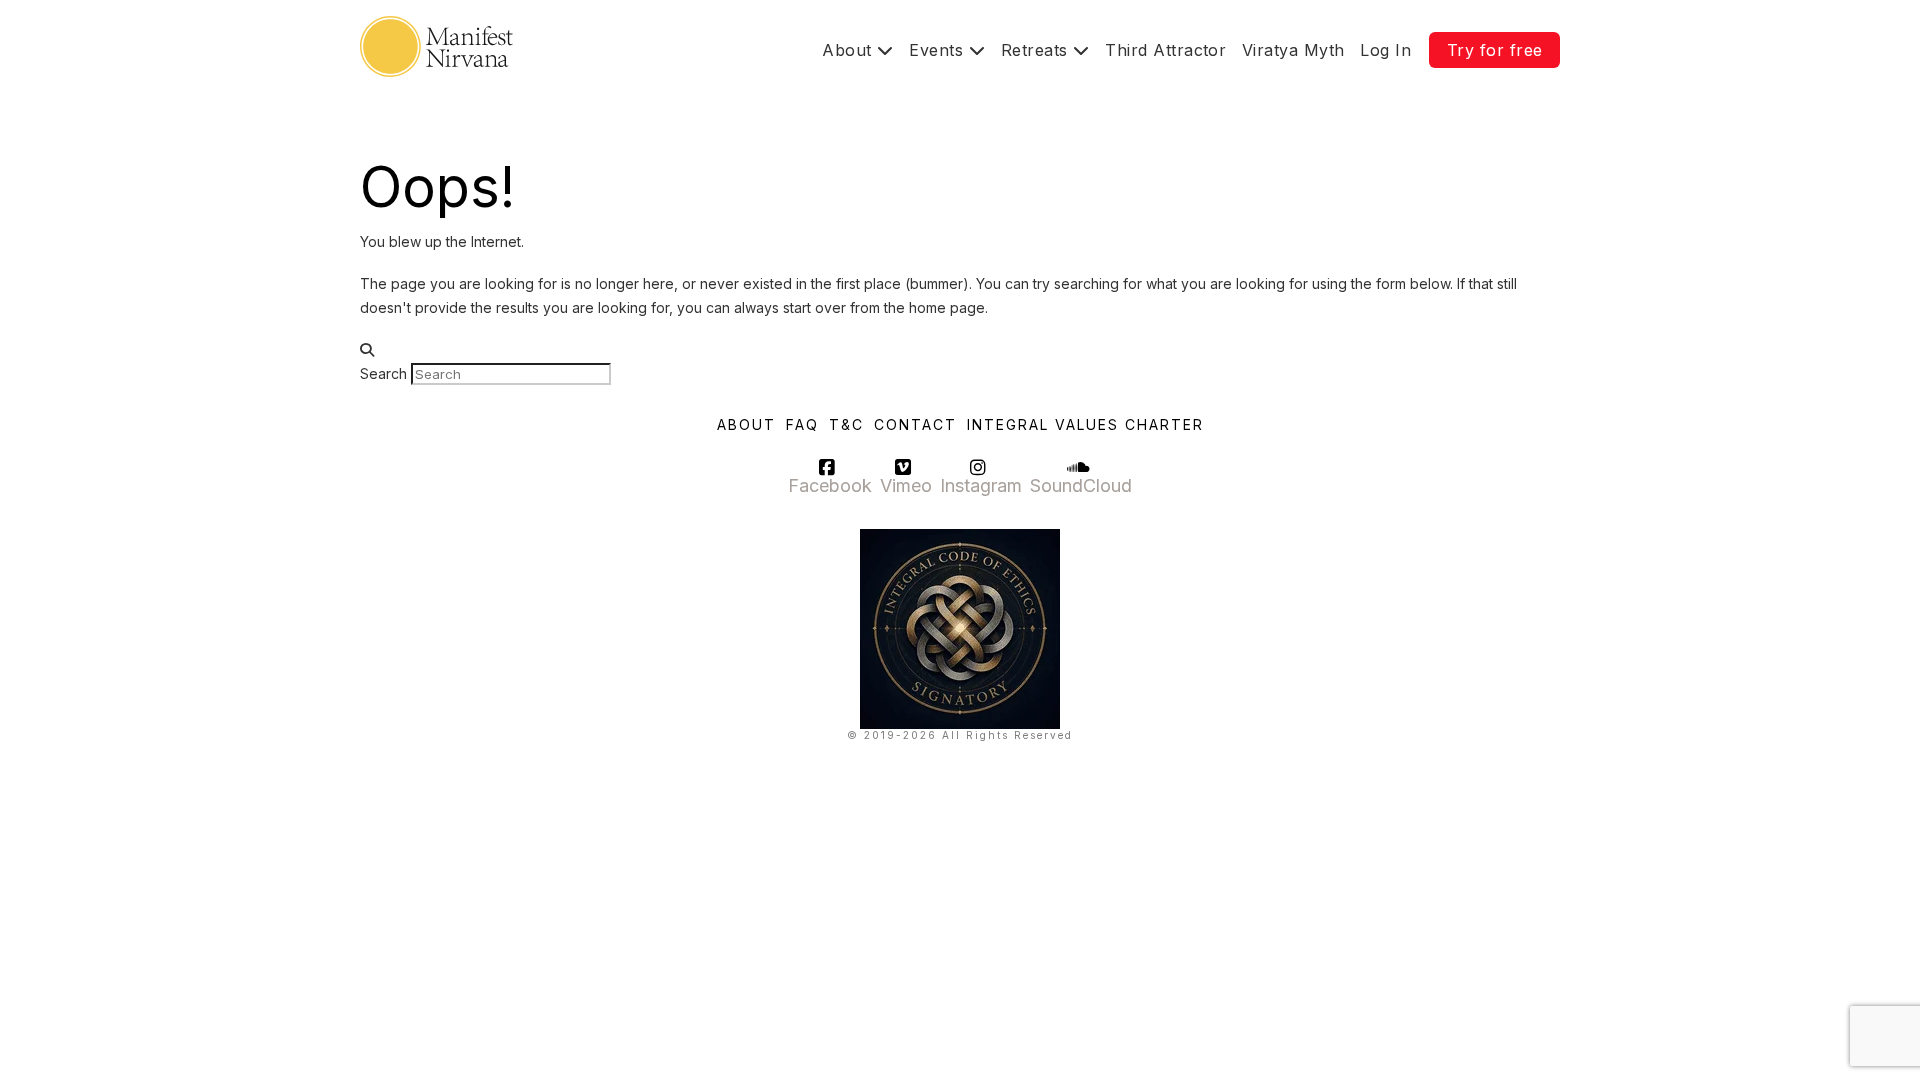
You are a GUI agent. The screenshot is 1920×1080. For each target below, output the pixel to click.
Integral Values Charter (1085, 424)
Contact (915, 424)
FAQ (802, 424)
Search (383, 373)
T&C (846, 424)
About (746, 424)
